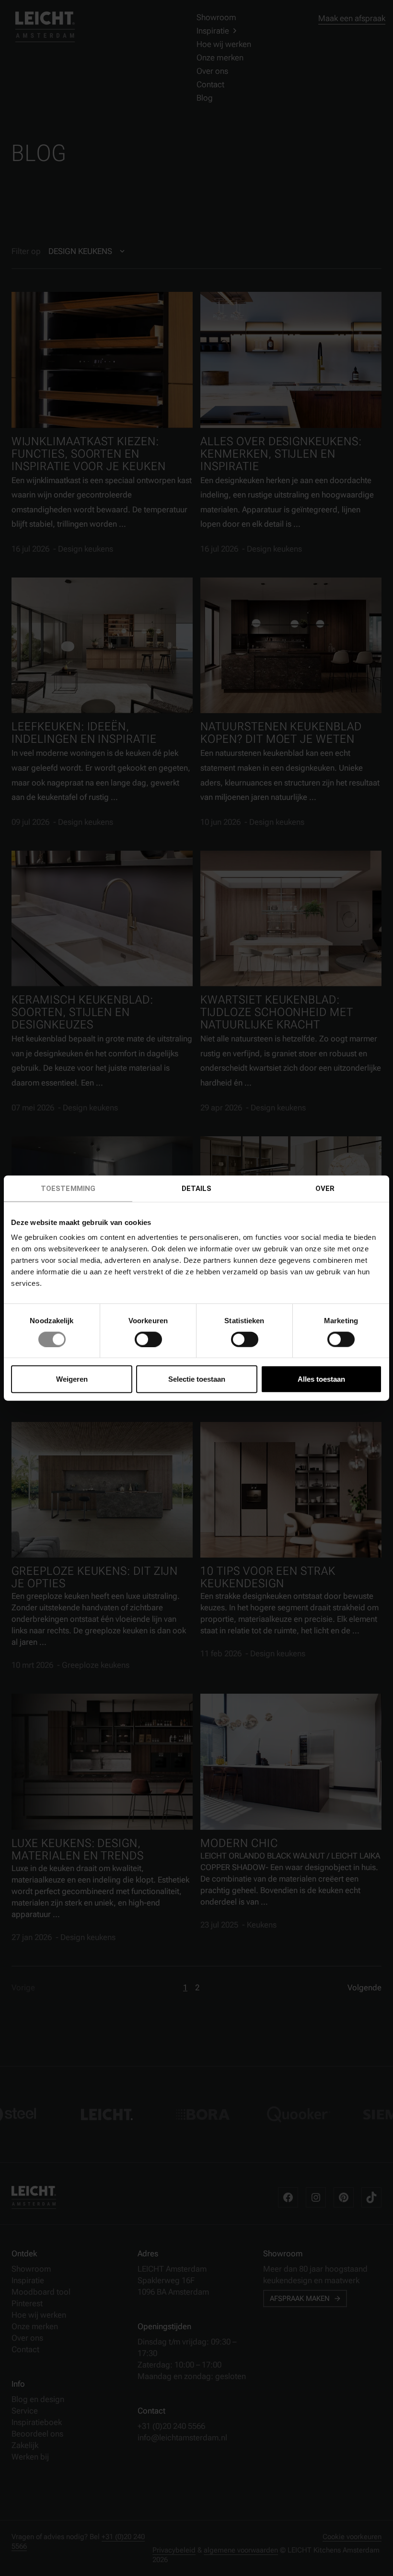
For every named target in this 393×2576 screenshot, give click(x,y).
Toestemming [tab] (68, 1188)
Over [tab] (325, 1188)
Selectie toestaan (197, 1379)
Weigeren (72, 1379)
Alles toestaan (321, 1379)
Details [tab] (197, 1188)
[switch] (148, 1339)
